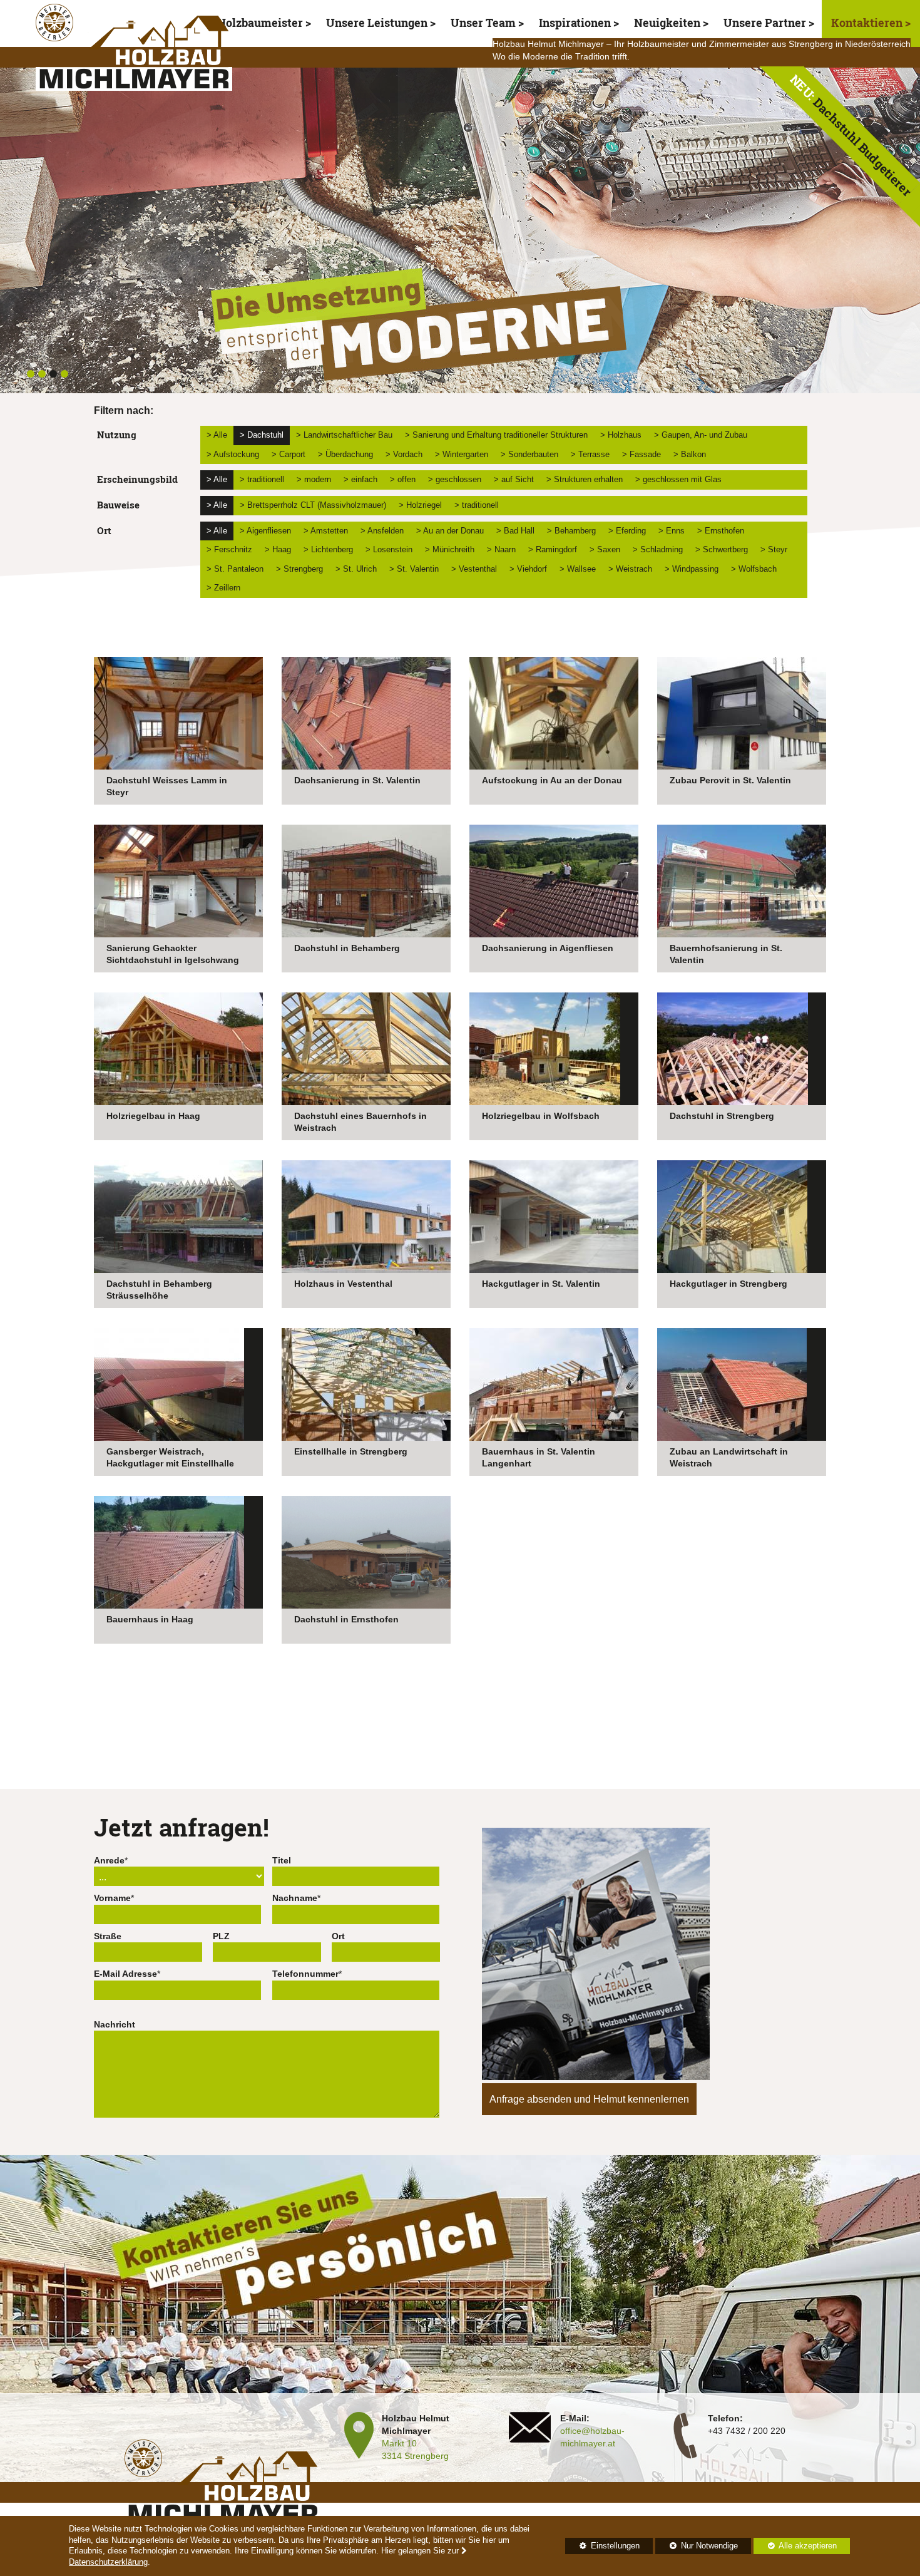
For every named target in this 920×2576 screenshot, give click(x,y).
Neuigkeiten (667, 23)
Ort (338, 1936)
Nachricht (115, 2024)
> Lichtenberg (328, 549)
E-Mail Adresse (125, 1974)
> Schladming (658, 549)
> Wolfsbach (754, 569)
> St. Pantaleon (235, 569)
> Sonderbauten (529, 454)
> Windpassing (692, 569)
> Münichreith (450, 549)
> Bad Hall (515, 531)
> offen (403, 479)
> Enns (672, 531)
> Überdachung (345, 454)
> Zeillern (223, 588)
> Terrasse (590, 454)
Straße (108, 1936)
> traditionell (262, 479)
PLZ (221, 1936)
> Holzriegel (420, 505)
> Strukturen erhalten (585, 479)
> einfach (360, 479)
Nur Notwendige (697, 2548)
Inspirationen (575, 23)
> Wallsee (578, 569)
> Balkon (690, 454)
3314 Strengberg (415, 2456)
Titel (282, 1860)
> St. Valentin (414, 569)
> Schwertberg (722, 549)
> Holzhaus (621, 435)
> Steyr (774, 549)
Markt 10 (399, 2443)
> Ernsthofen (721, 531)
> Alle (217, 435)
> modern (314, 479)
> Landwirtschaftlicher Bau (344, 435)
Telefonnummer (305, 1974)
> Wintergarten (462, 454)
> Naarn (501, 549)
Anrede (109, 1860)
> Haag (278, 549)
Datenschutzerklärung (108, 2562)
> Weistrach (630, 569)
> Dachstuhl (262, 435)
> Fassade (641, 454)
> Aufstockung (233, 454)
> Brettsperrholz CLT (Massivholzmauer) (313, 505)
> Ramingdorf (553, 549)
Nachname (295, 1898)
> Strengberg (299, 569)
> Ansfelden (382, 531)
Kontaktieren (868, 23)
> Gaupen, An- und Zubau (701, 435)
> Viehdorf (528, 569)
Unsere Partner (765, 23)
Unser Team (483, 23)
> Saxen (605, 549)
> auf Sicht (514, 479)
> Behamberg (571, 531)
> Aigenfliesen (265, 531)
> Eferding (627, 531)
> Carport (289, 454)
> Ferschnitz (229, 549)
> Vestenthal (474, 569)
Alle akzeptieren (795, 2546)
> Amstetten (326, 531)
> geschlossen (455, 479)
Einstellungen (602, 2548)
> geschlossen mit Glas (678, 479)
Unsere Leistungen (377, 23)
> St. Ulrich (356, 569)
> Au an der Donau (450, 531)
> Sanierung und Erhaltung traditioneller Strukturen (496, 435)
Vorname (112, 1898)
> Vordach (404, 454)
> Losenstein (389, 549)
